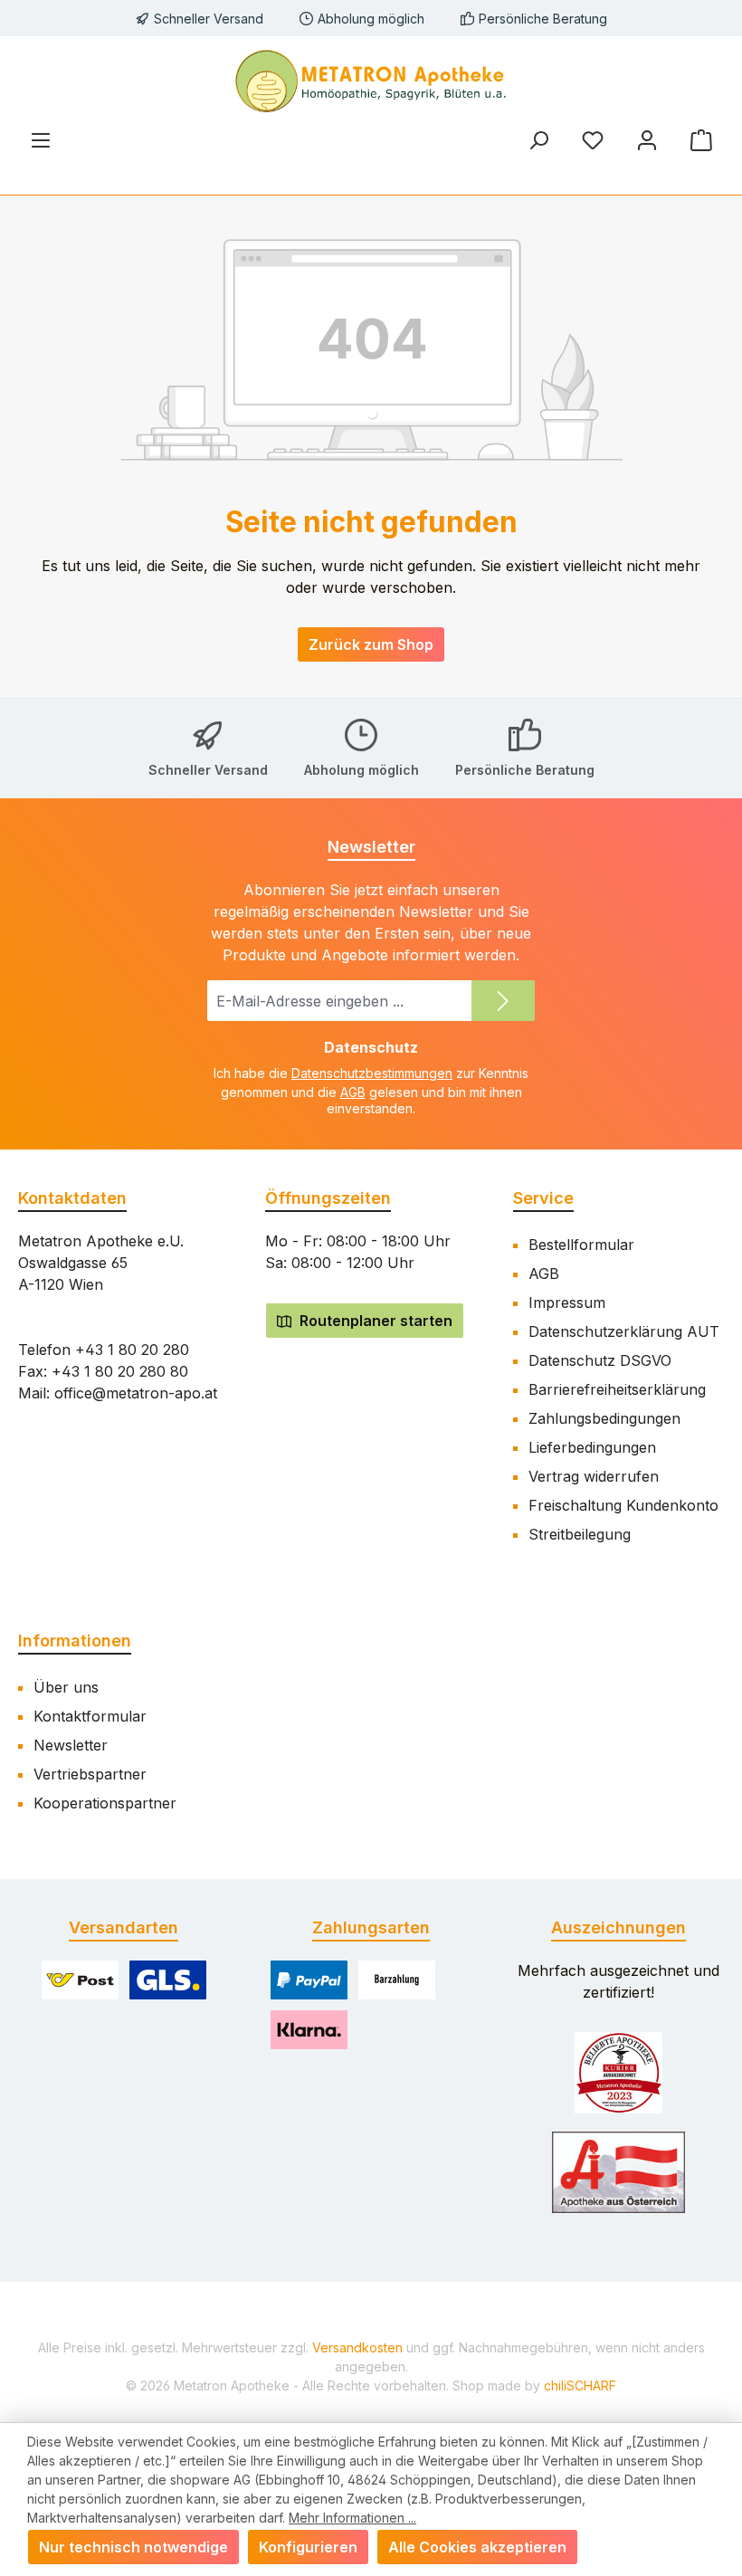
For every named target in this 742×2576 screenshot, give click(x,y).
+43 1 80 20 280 (132, 1350)
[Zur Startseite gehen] (371, 81)
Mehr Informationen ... (352, 2518)
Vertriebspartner (90, 1774)
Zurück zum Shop (371, 644)
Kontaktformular (90, 1716)
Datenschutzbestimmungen (372, 1073)
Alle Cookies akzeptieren (477, 2547)
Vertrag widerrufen (594, 1476)
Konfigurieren (308, 2547)
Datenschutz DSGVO (600, 1360)
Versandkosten (357, 2347)
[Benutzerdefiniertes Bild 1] (618, 2073)
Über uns (66, 1687)
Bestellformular (581, 1245)
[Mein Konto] (647, 140)
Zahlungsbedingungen (604, 1418)
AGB (353, 1092)
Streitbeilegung (580, 1534)
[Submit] (503, 1001)
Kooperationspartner (105, 1803)
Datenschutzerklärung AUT (624, 1331)
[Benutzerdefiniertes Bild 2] (619, 2172)
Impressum (567, 1302)
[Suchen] (538, 140)
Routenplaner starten (374, 1321)
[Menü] (41, 140)
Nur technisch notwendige (133, 2547)
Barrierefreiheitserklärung (617, 1389)
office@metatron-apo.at (136, 1393)
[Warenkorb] (701, 140)
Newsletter (71, 1745)
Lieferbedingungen (592, 1447)
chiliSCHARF (580, 2385)
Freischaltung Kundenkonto (623, 1505)
